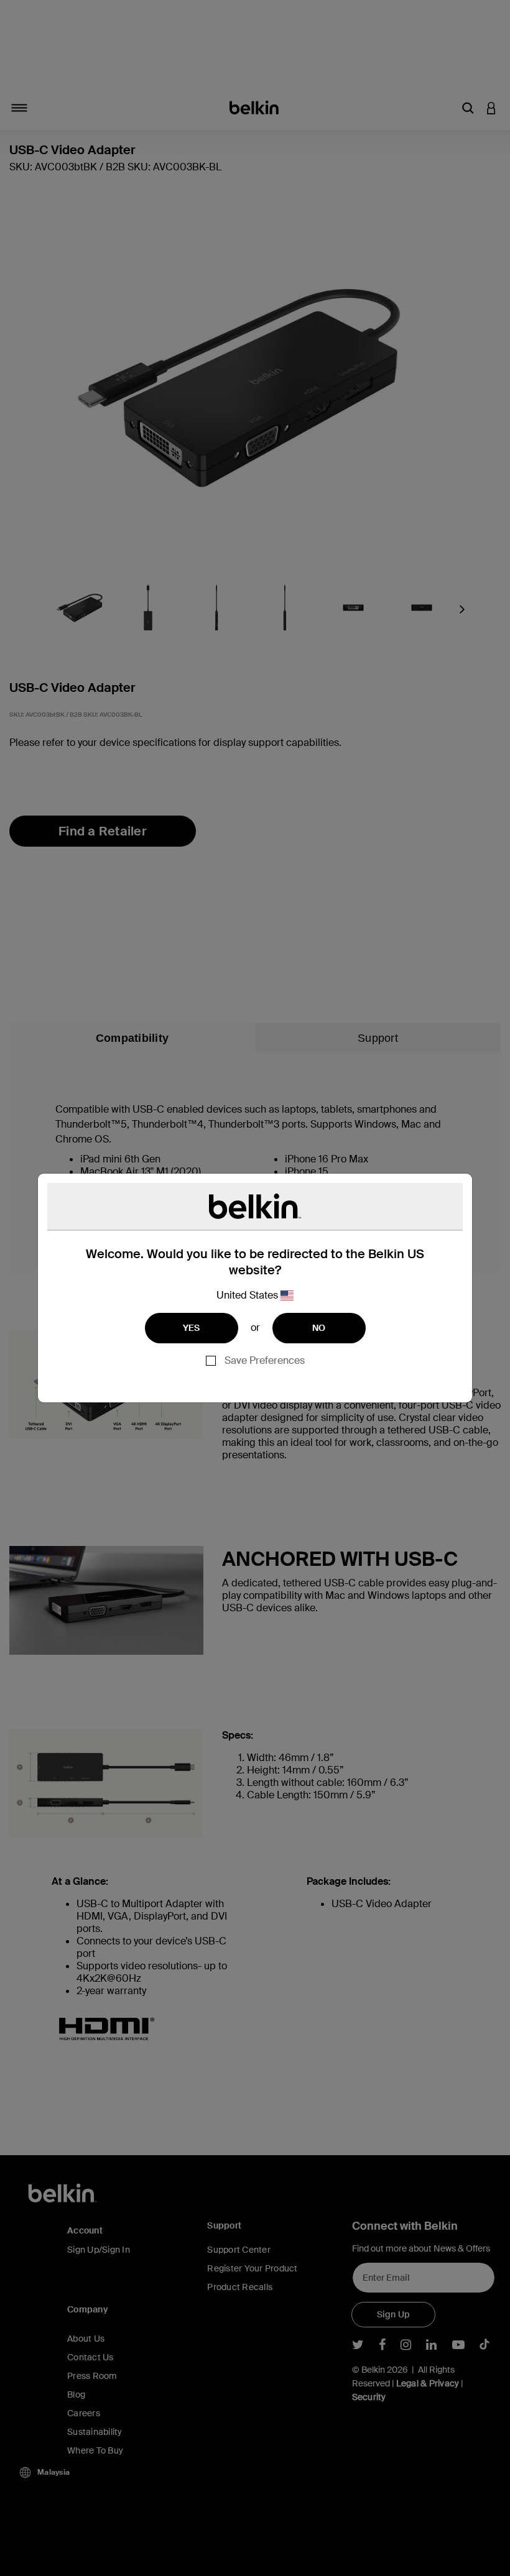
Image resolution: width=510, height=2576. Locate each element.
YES (192, 1328)
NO (319, 1328)
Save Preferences (265, 1360)
